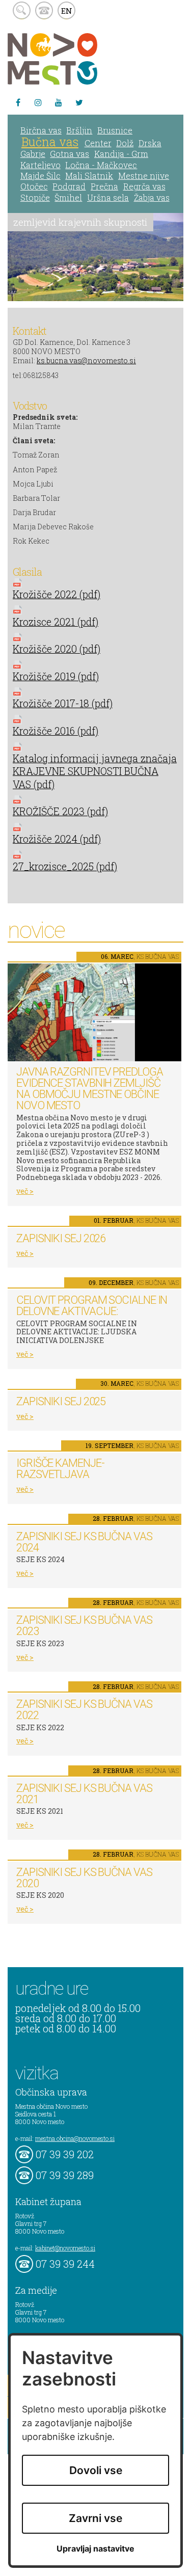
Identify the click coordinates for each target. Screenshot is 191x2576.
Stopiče (35, 197)
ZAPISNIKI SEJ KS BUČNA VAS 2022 (84, 1710)
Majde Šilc (40, 176)
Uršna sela (108, 197)
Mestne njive (144, 176)
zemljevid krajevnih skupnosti (80, 222)
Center (98, 143)
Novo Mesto (76, 59)
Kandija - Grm (121, 154)
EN (67, 11)
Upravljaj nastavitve (95, 2549)
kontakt (44, 10)
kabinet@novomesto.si (65, 2248)
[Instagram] (38, 102)
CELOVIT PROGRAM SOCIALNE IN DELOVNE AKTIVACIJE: (92, 1306)
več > (25, 1191)
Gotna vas (70, 154)
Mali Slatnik (89, 176)
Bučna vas (50, 142)
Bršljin (79, 130)
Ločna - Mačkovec (101, 165)
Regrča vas (144, 186)
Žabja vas (152, 197)
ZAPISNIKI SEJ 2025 (61, 1401)
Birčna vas (41, 130)
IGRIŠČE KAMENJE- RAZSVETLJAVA (60, 1469)
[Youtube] (59, 102)
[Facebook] (18, 102)
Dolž (125, 143)
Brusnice (115, 130)
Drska (150, 143)
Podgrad (69, 186)
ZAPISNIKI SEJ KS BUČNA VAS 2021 (84, 1794)
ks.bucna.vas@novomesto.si (86, 360)
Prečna (104, 186)
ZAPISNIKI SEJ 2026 (61, 1238)
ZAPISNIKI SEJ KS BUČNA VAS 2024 (84, 1542)
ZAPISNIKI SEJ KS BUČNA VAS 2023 (84, 1626)
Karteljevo (40, 165)
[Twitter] (79, 102)
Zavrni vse (95, 2518)
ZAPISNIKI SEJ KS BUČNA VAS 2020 (84, 1878)
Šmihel (68, 197)
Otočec (34, 186)
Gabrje (33, 154)
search (22, 10)
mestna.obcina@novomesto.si (75, 2138)
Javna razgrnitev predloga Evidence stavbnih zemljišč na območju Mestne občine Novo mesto (90, 1089)
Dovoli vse (96, 2470)
